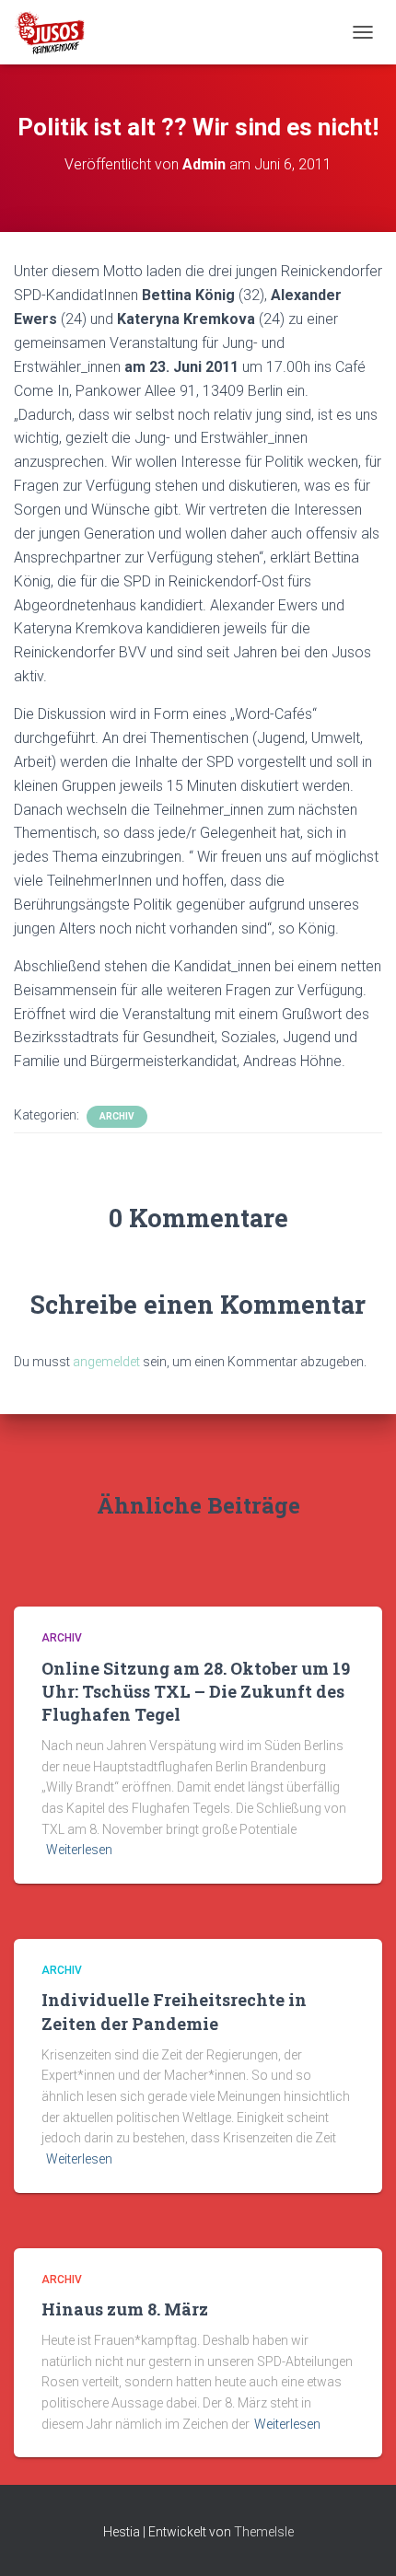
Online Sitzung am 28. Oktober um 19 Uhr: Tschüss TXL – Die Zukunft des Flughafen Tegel (196, 1691)
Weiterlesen (79, 1850)
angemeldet (106, 1362)
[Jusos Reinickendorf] (57, 32)
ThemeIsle (264, 2532)
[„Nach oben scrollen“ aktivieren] (360, 2539)
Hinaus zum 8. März (125, 2309)
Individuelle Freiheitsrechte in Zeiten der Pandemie (174, 2011)
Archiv (117, 1116)
